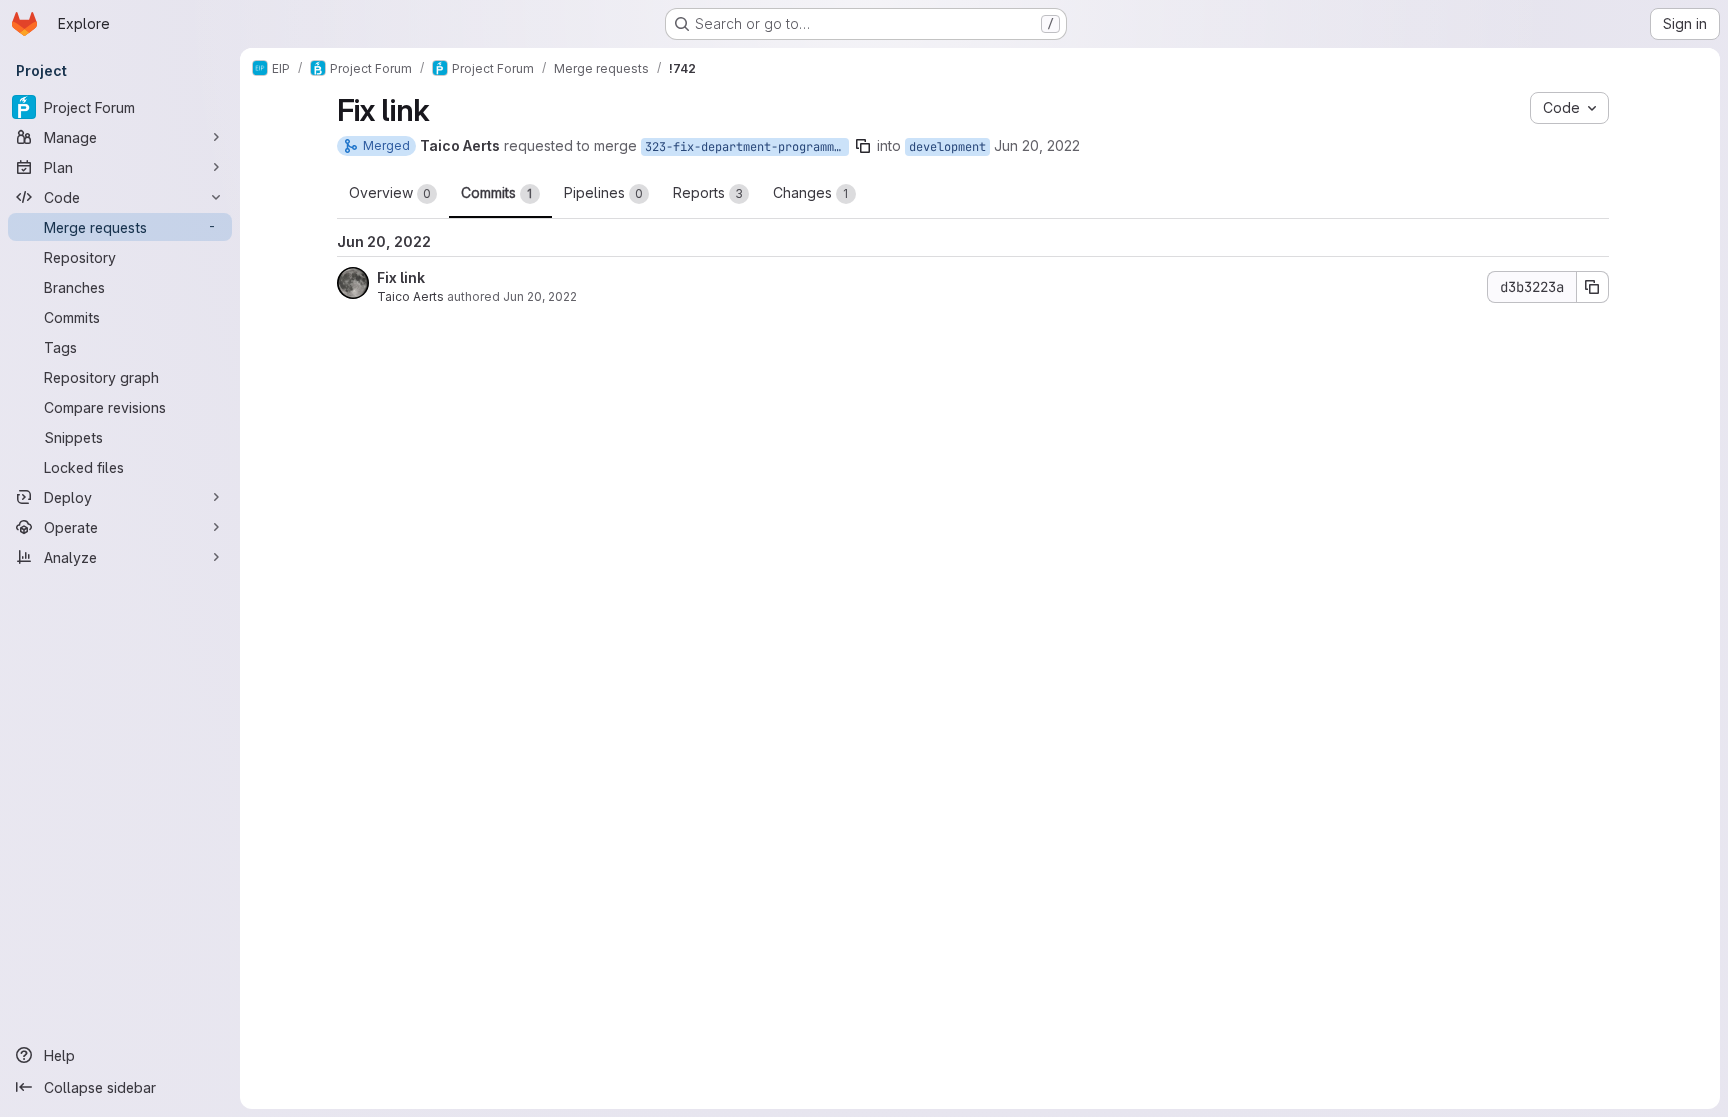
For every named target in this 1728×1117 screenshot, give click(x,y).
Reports (708, 192)
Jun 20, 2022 (1037, 145)
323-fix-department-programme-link (747, 147)
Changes (811, 192)
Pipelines (603, 192)
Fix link (401, 277)
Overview (390, 192)
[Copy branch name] (863, 146)
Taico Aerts (410, 296)
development (947, 147)
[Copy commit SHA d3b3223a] (1593, 287)
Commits (497, 192)
